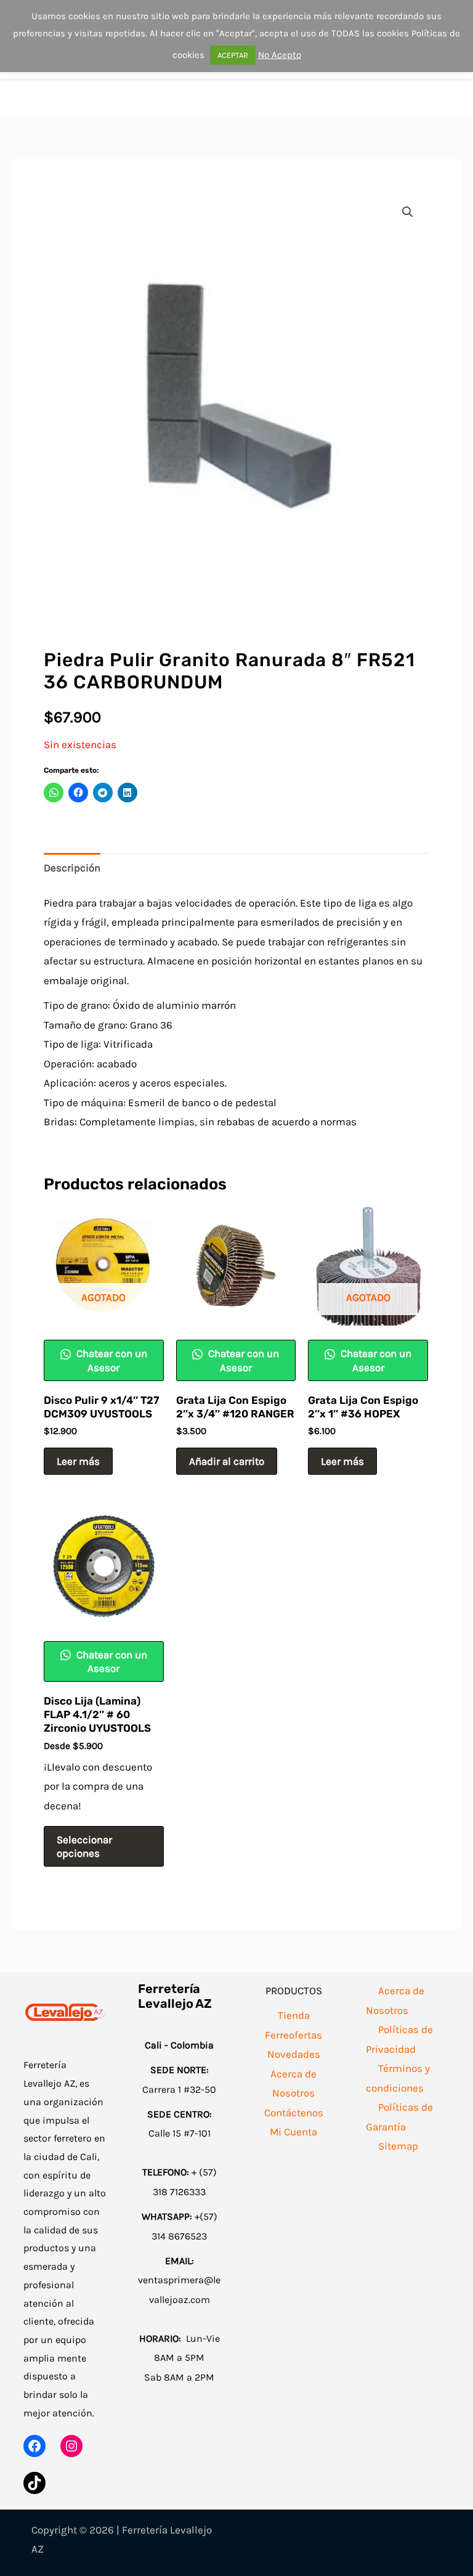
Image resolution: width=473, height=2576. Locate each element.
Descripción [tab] (72, 868)
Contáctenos (294, 2113)
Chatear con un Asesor (111, 1360)
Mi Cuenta (293, 2132)
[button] (408, 212)
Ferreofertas (293, 2035)
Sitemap (398, 2146)
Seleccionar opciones (84, 1846)
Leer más (78, 1461)
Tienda (294, 2015)
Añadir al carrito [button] (227, 1461)
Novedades (294, 2054)
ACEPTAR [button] (233, 55)
